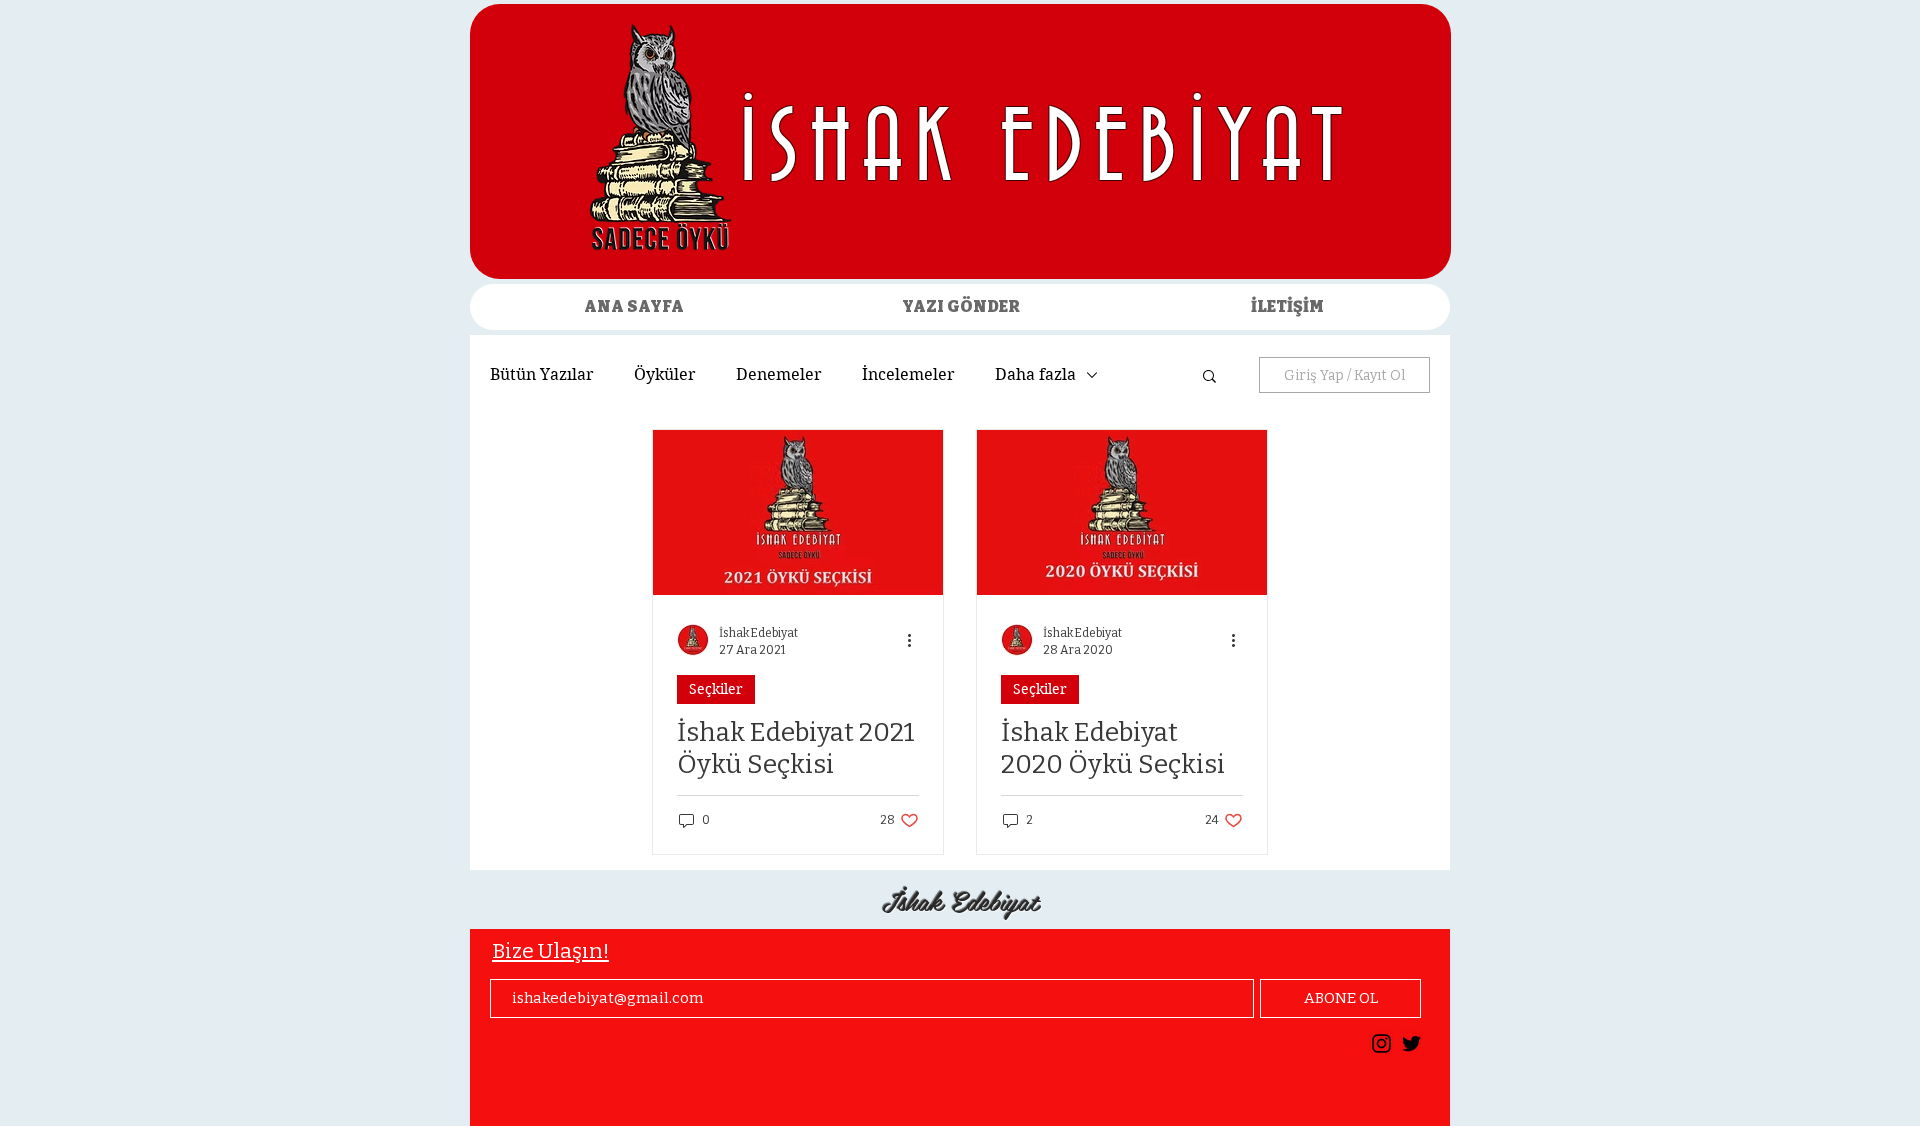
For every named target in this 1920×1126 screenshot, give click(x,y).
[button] (1209, 377)
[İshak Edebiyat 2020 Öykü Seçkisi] (1122, 512)
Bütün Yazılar (542, 374)
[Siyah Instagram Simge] (1381, 1043)
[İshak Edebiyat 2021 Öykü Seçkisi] (798, 512)
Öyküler (665, 374)
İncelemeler (908, 374)
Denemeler (779, 374)
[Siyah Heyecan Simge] (1411, 1043)
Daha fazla (1035, 374)
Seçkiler (716, 689)
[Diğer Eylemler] (916, 640)
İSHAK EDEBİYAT (1046, 151)
